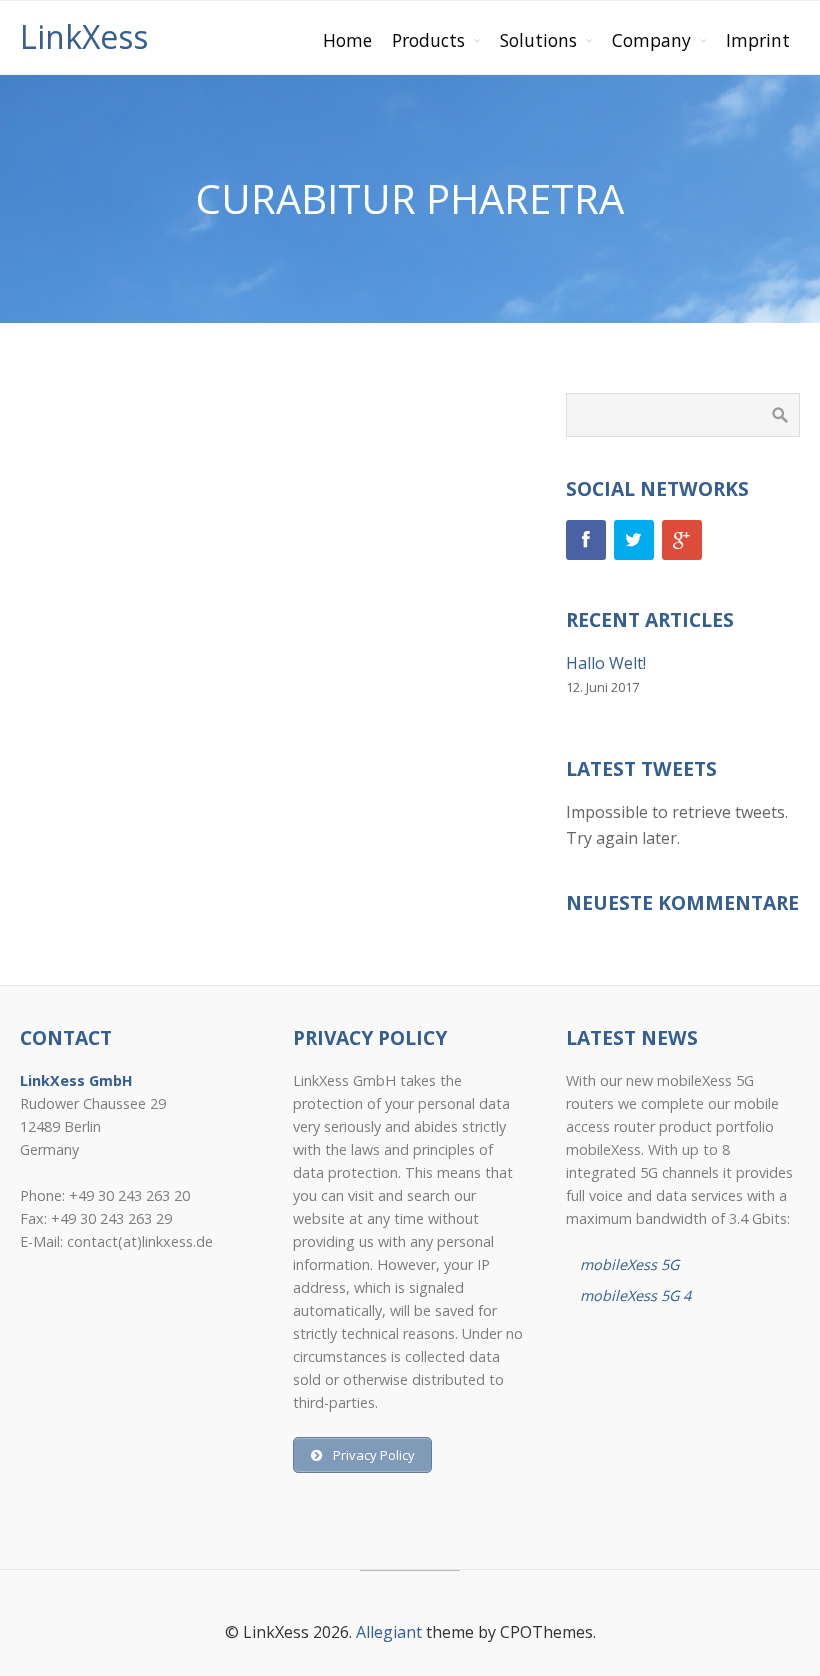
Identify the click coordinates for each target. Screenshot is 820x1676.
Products (428, 40)
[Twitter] (634, 540)
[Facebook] (586, 540)
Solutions (538, 40)
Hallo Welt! (606, 663)
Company (651, 40)
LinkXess (84, 36)
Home (347, 40)
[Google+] (682, 540)
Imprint (758, 40)
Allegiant (389, 1632)
